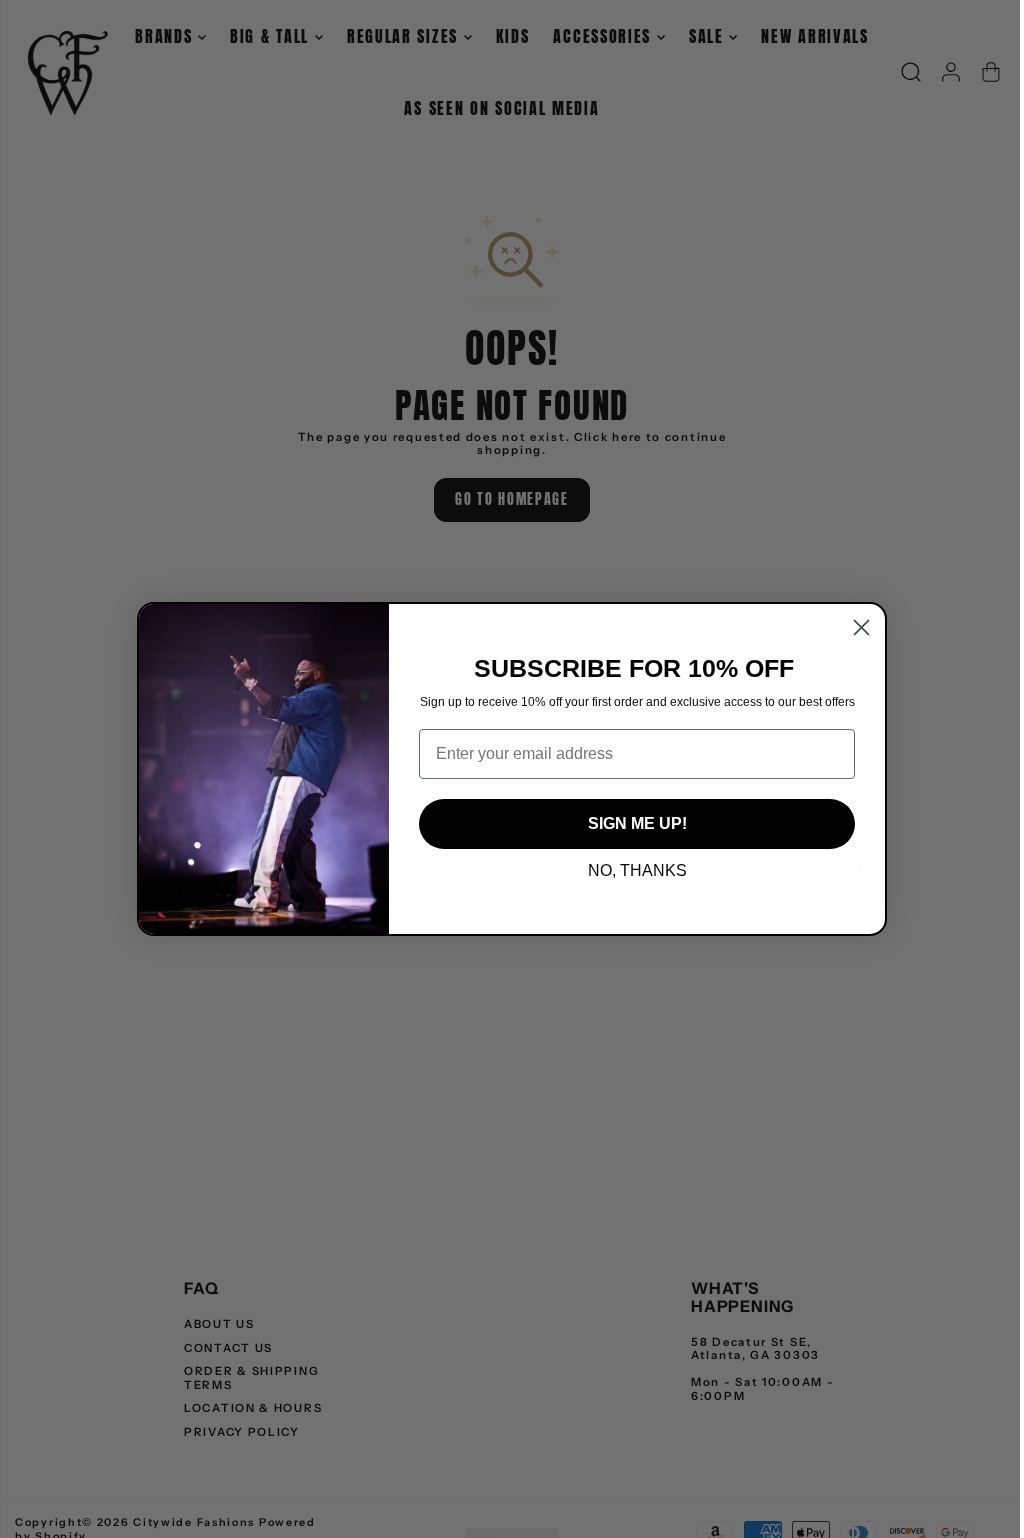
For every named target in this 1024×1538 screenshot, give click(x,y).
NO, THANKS (637, 870)
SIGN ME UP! (637, 823)
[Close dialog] (861, 627)
